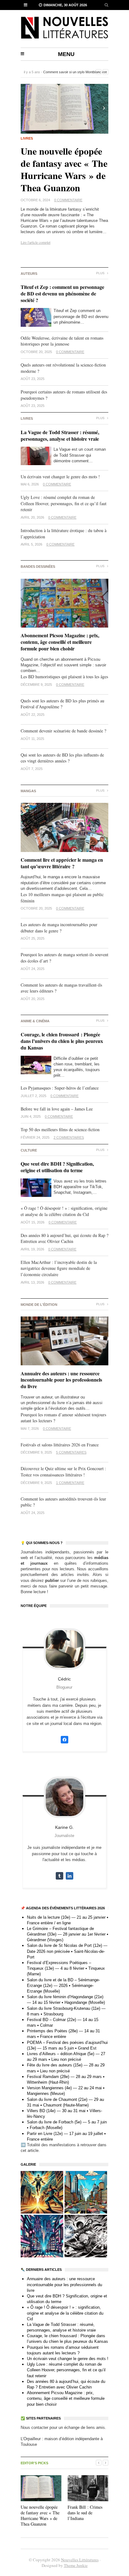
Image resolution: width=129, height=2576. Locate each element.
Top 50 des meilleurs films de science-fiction (60, 1129)
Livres (27, 138)
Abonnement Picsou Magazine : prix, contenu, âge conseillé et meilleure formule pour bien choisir (60, 642)
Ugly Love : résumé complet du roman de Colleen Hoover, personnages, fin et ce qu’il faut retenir (64, 503)
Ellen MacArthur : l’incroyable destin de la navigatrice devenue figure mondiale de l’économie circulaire (59, 1268)
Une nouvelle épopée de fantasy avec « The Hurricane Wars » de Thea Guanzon (64, 169)
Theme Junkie (76, 2565)
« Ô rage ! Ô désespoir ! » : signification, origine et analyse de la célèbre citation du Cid (64, 1211)
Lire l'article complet (36, 242)
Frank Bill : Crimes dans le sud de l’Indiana (85, 2513)
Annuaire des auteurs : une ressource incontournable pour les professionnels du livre (61, 1380)
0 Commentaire (68, 200)
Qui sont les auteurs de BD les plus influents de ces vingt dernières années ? (62, 758)
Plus (101, 273)
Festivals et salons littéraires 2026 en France (60, 1445)
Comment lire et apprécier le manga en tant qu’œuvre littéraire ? (62, 863)
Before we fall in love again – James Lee (57, 1109)
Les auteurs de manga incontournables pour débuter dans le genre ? (59, 928)
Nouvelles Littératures (80, 2560)
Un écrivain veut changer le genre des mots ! (60, 477)
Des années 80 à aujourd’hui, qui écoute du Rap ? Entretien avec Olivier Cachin (64, 1238)
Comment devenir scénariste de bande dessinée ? (64, 731)
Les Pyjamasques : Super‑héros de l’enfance (60, 1088)
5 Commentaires (71, 1452)
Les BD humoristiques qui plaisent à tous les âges (64, 677)
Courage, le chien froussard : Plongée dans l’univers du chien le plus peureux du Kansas (62, 1041)
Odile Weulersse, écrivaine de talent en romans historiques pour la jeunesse (62, 341)
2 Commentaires (69, 1137)
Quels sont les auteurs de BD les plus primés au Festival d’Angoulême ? (62, 704)
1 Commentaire (70, 1483)
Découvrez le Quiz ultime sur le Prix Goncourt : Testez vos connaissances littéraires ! (63, 1472)
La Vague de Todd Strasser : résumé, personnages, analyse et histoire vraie (60, 435)
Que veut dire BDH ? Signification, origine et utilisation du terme (57, 1167)
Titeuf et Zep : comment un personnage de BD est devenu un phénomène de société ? (62, 293)
